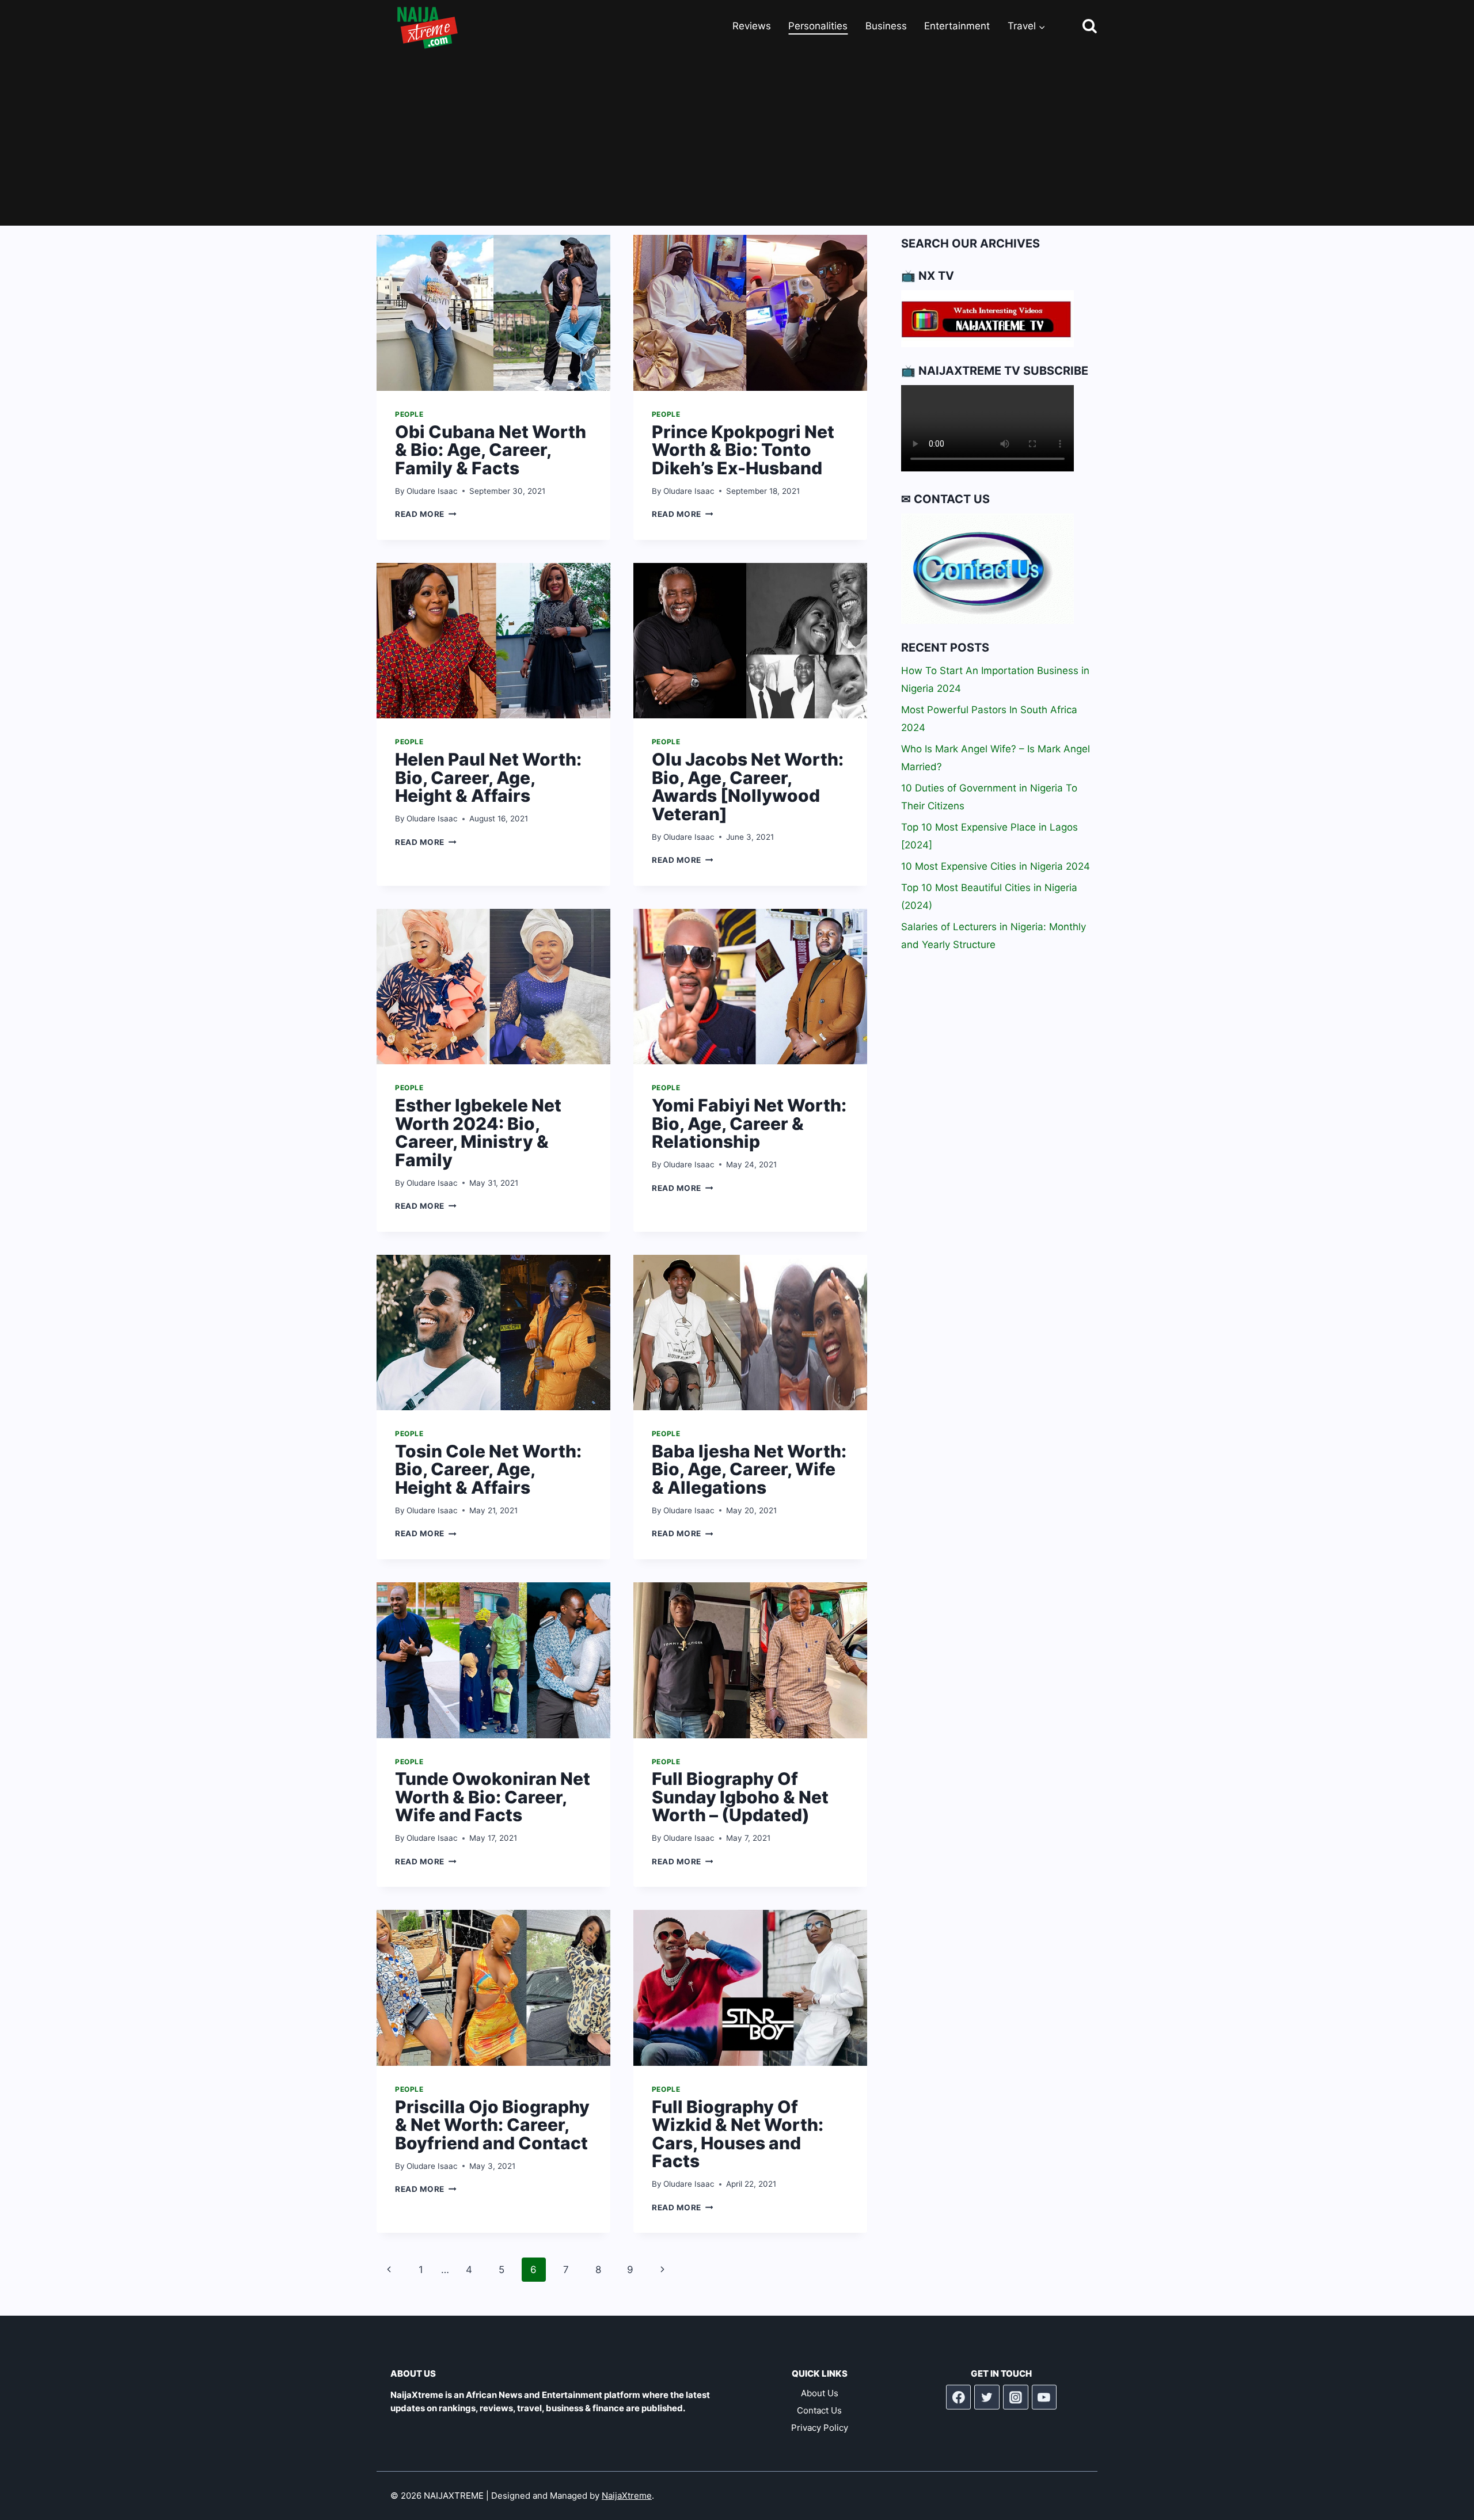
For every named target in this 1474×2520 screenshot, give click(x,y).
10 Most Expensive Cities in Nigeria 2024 (996, 866)
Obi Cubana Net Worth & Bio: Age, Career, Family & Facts (491, 450)
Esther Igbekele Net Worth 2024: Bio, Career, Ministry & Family (478, 1133)
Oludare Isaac (432, 491)
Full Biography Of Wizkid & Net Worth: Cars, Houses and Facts (738, 2134)
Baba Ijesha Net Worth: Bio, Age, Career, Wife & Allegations (749, 1469)
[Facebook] (959, 2397)
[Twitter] (987, 2397)
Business (886, 26)
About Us (820, 2393)
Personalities (818, 26)
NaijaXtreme (627, 2496)
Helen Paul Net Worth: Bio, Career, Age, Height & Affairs (488, 777)
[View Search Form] (1079, 27)
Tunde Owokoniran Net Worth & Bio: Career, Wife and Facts (493, 1797)
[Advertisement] (737, 139)
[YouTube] (1044, 2397)
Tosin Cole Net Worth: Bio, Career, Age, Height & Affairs (488, 1469)
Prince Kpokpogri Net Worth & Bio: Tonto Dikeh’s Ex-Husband (743, 450)
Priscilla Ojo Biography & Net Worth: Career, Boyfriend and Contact (492, 2125)
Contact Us (819, 2410)
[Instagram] (1016, 2397)
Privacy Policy (820, 2428)
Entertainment (957, 26)
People (409, 414)
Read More (426, 514)
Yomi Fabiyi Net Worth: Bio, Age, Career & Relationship (749, 1123)
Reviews (752, 26)
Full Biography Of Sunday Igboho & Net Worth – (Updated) (740, 1797)
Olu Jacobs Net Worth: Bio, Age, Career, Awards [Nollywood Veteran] (748, 787)
